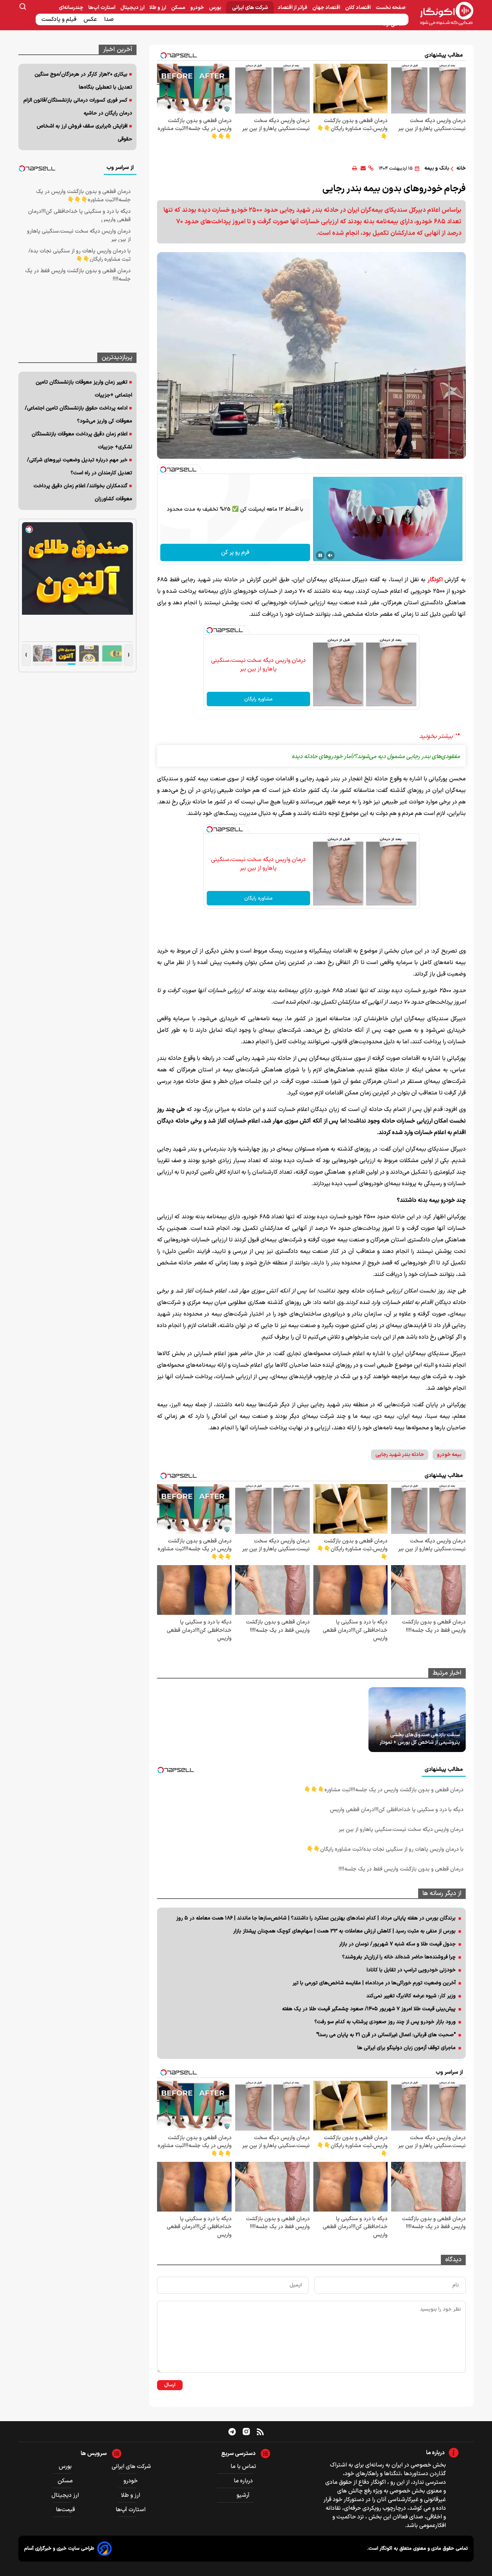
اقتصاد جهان (327, 8)
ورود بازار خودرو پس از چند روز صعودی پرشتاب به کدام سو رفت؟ (385, 2022)
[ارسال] (363, 168)
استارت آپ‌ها (102, 8)
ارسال (170, 2385)
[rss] (260, 2432)
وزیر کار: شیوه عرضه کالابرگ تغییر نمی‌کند (411, 1996)
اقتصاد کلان (358, 8)
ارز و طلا (158, 8)
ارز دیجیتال (133, 8)
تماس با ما (243, 2467)
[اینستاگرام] (246, 2432)
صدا (110, 19)
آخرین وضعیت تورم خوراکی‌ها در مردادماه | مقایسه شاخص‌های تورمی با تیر (374, 1983)
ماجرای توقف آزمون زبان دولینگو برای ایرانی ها (406, 2048)
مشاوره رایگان (258, 699)
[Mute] (330, 555)
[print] (355, 168)
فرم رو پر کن (235, 552)
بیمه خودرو (449, 1455)
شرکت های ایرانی (250, 8)
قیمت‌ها (66, 2510)
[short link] (371, 168)
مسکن (179, 8)
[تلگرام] (232, 2432)
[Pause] (320, 555)
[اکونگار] (442, 14)
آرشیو (243, 2495)
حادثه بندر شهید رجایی (400, 1455)
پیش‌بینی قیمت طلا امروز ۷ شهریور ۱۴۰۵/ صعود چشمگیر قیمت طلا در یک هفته (369, 2009)
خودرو (198, 8)
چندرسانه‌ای (71, 8)
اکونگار (435, 580)
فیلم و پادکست (60, 19)
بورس (216, 8)
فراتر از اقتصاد (293, 8)
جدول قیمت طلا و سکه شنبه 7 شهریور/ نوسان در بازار (397, 1944)
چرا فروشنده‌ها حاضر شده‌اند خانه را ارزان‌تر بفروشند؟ (399, 1957)
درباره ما (243, 2481)
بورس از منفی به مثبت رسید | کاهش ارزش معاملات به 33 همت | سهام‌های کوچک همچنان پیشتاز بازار (344, 1931)
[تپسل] (163, 470)
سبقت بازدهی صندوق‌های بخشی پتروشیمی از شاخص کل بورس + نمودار (420, 1739)
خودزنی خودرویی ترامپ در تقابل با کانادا (411, 1970)
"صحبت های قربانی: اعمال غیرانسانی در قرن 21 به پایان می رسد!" (386, 2035)
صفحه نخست (391, 8)
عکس (91, 19)
